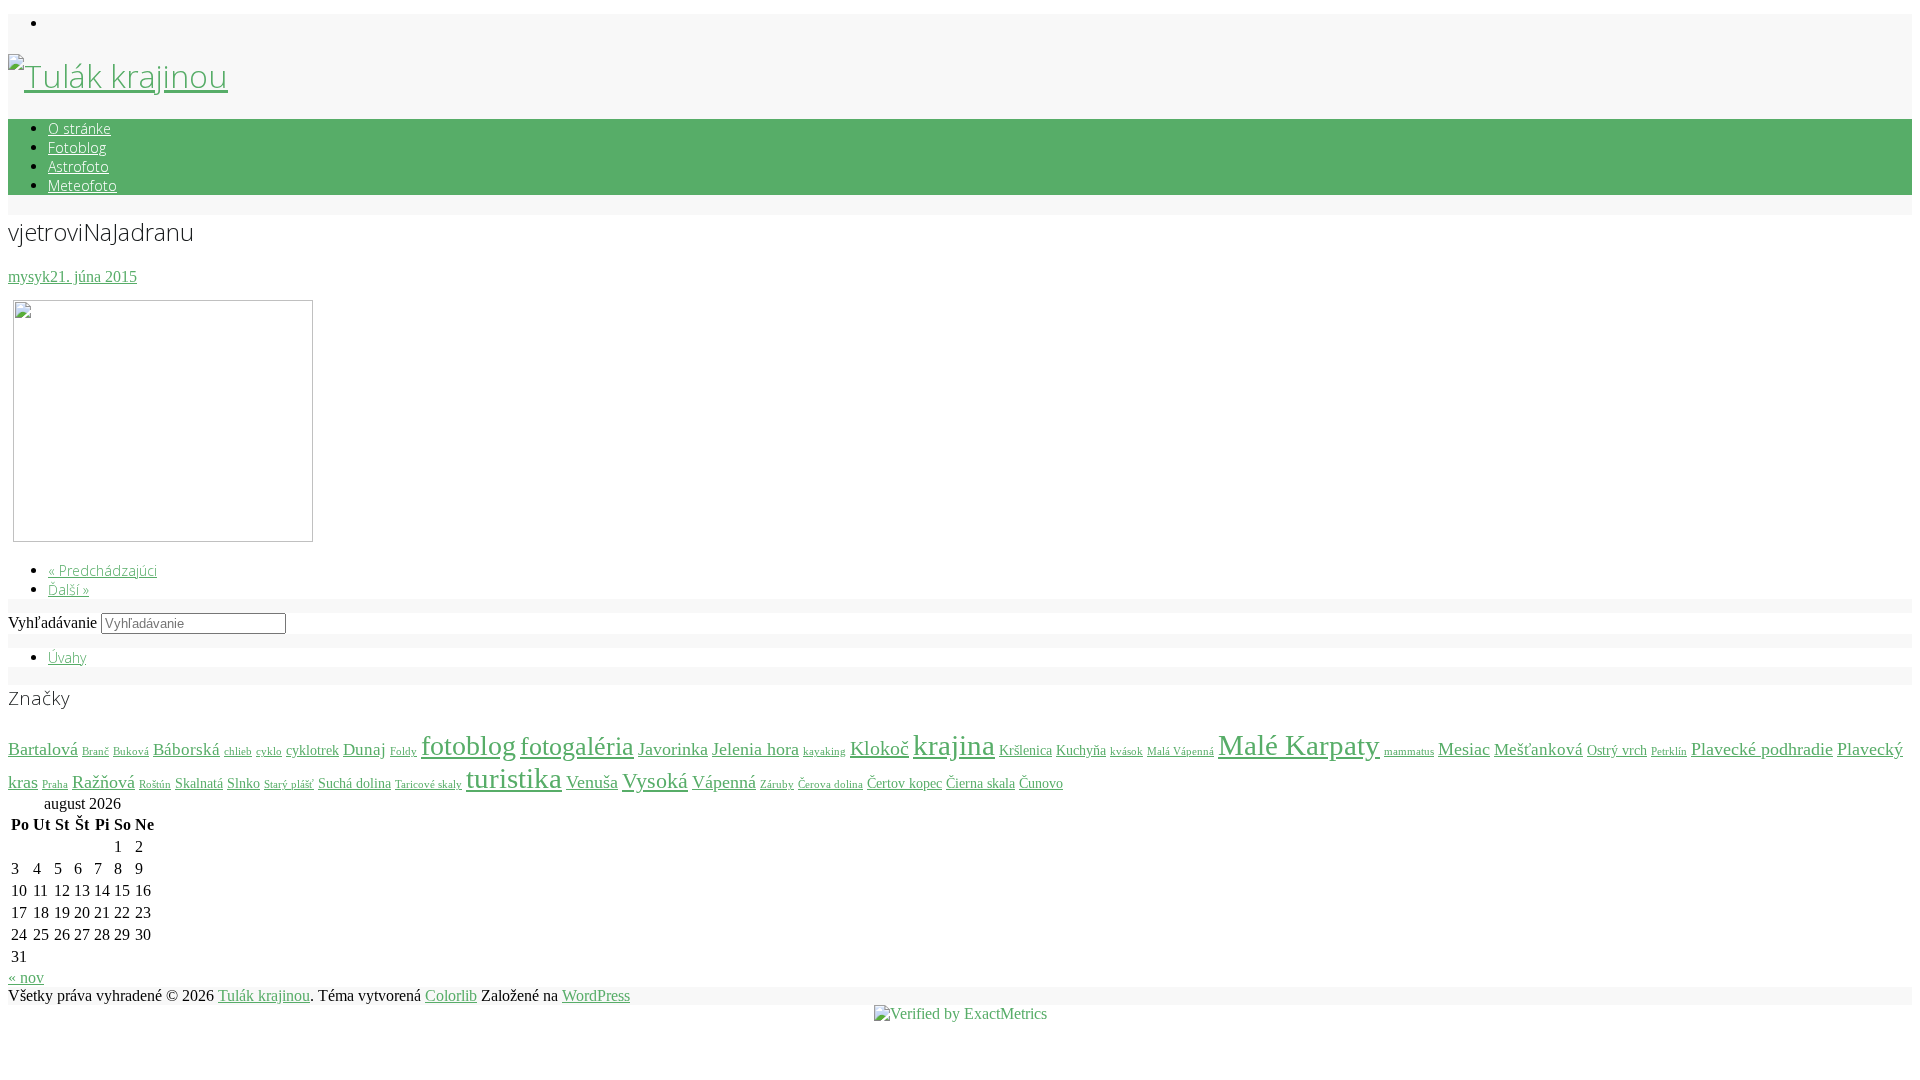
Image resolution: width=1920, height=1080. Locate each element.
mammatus (1409, 751)
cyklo (269, 751)
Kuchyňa (1081, 750)
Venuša (592, 782)
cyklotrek (312, 750)
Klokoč (879, 748)
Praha (55, 784)
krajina (954, 745)
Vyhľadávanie (52, 622)
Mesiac (1464, 749)
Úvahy (67, 657)
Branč (95, 751)
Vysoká (655, 780)
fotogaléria (577, 746)
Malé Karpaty (1299, 745)
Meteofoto (82, 185)
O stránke (79, 128)
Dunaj (364, 749)
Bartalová (43, 749)
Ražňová (103, 782)
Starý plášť (289, 784)
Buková (131, 751)
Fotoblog (77, 147)
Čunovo (1041, 783)
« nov (26, 977)
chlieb (238, 751)
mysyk (29, 276)
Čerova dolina (830, 784)
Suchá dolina (354, 783)
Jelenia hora (755, 749)
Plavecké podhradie (1762, 749)
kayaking (824, 751)
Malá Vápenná (1180, 751)
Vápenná (724, 782)
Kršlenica (1025, 750)
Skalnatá (199, 783)
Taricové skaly (428, 784)
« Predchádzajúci (102, 570)
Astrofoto (78, 166)
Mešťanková (1538, 749)
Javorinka (673, 749)
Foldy (403, 751)
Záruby (777, 784)
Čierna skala (980, 783)
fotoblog (468, 745)
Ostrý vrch (1617, 750)
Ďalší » (68, 589)
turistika (514, 778)
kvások (1126, 751)
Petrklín (1669, 751)
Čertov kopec (904, 783)
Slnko (243, 783)
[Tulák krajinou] (118, 75)
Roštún (155, 784)
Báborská (186, 749)
